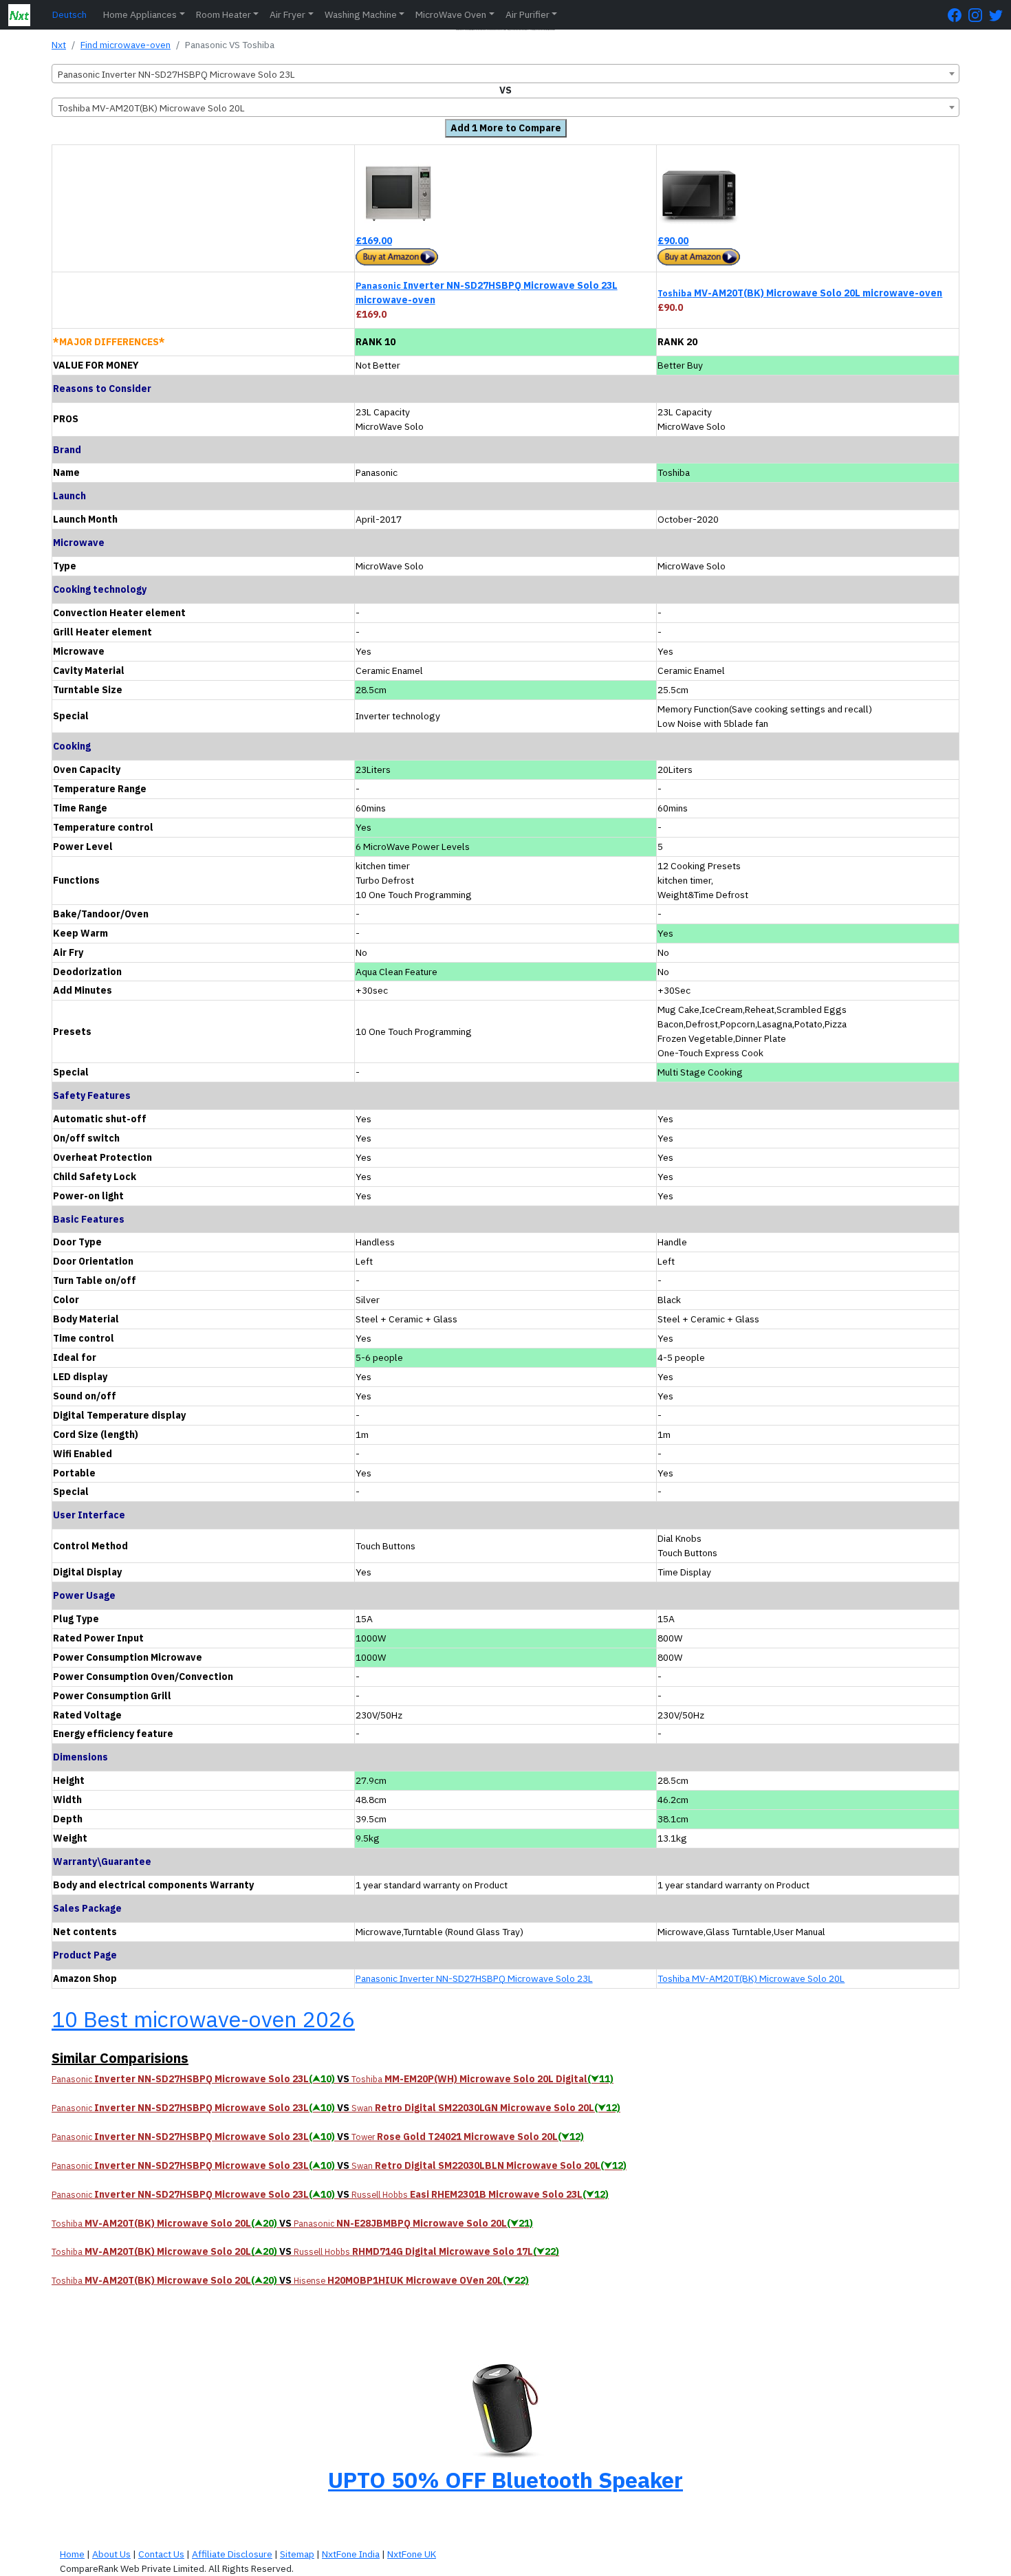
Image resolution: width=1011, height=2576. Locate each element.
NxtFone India (351, 2554)
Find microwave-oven (126, 45)
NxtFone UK (412, 2554)
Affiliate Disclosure (232, 2554)
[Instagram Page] (979, 15)
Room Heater (224, 14)
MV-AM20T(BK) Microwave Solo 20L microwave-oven (800, 293)
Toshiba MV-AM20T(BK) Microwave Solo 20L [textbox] (151, 108)
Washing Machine (361, 14)
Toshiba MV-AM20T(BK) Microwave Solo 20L (751, 1978)
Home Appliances (140, 14)
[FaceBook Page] (958, 15)
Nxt (59, 45)
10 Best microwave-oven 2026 (203, 2019)
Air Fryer (287, 14)
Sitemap (297, 2554)
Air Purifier (528, 14)
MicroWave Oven (451, 14)
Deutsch (69, 14)
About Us (111, 2554)
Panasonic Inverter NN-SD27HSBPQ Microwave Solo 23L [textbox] (176, 74)
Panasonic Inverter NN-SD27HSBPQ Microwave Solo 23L (474, 1978)
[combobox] (505, 74)
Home (72, 2554)
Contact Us (161, 2554)
